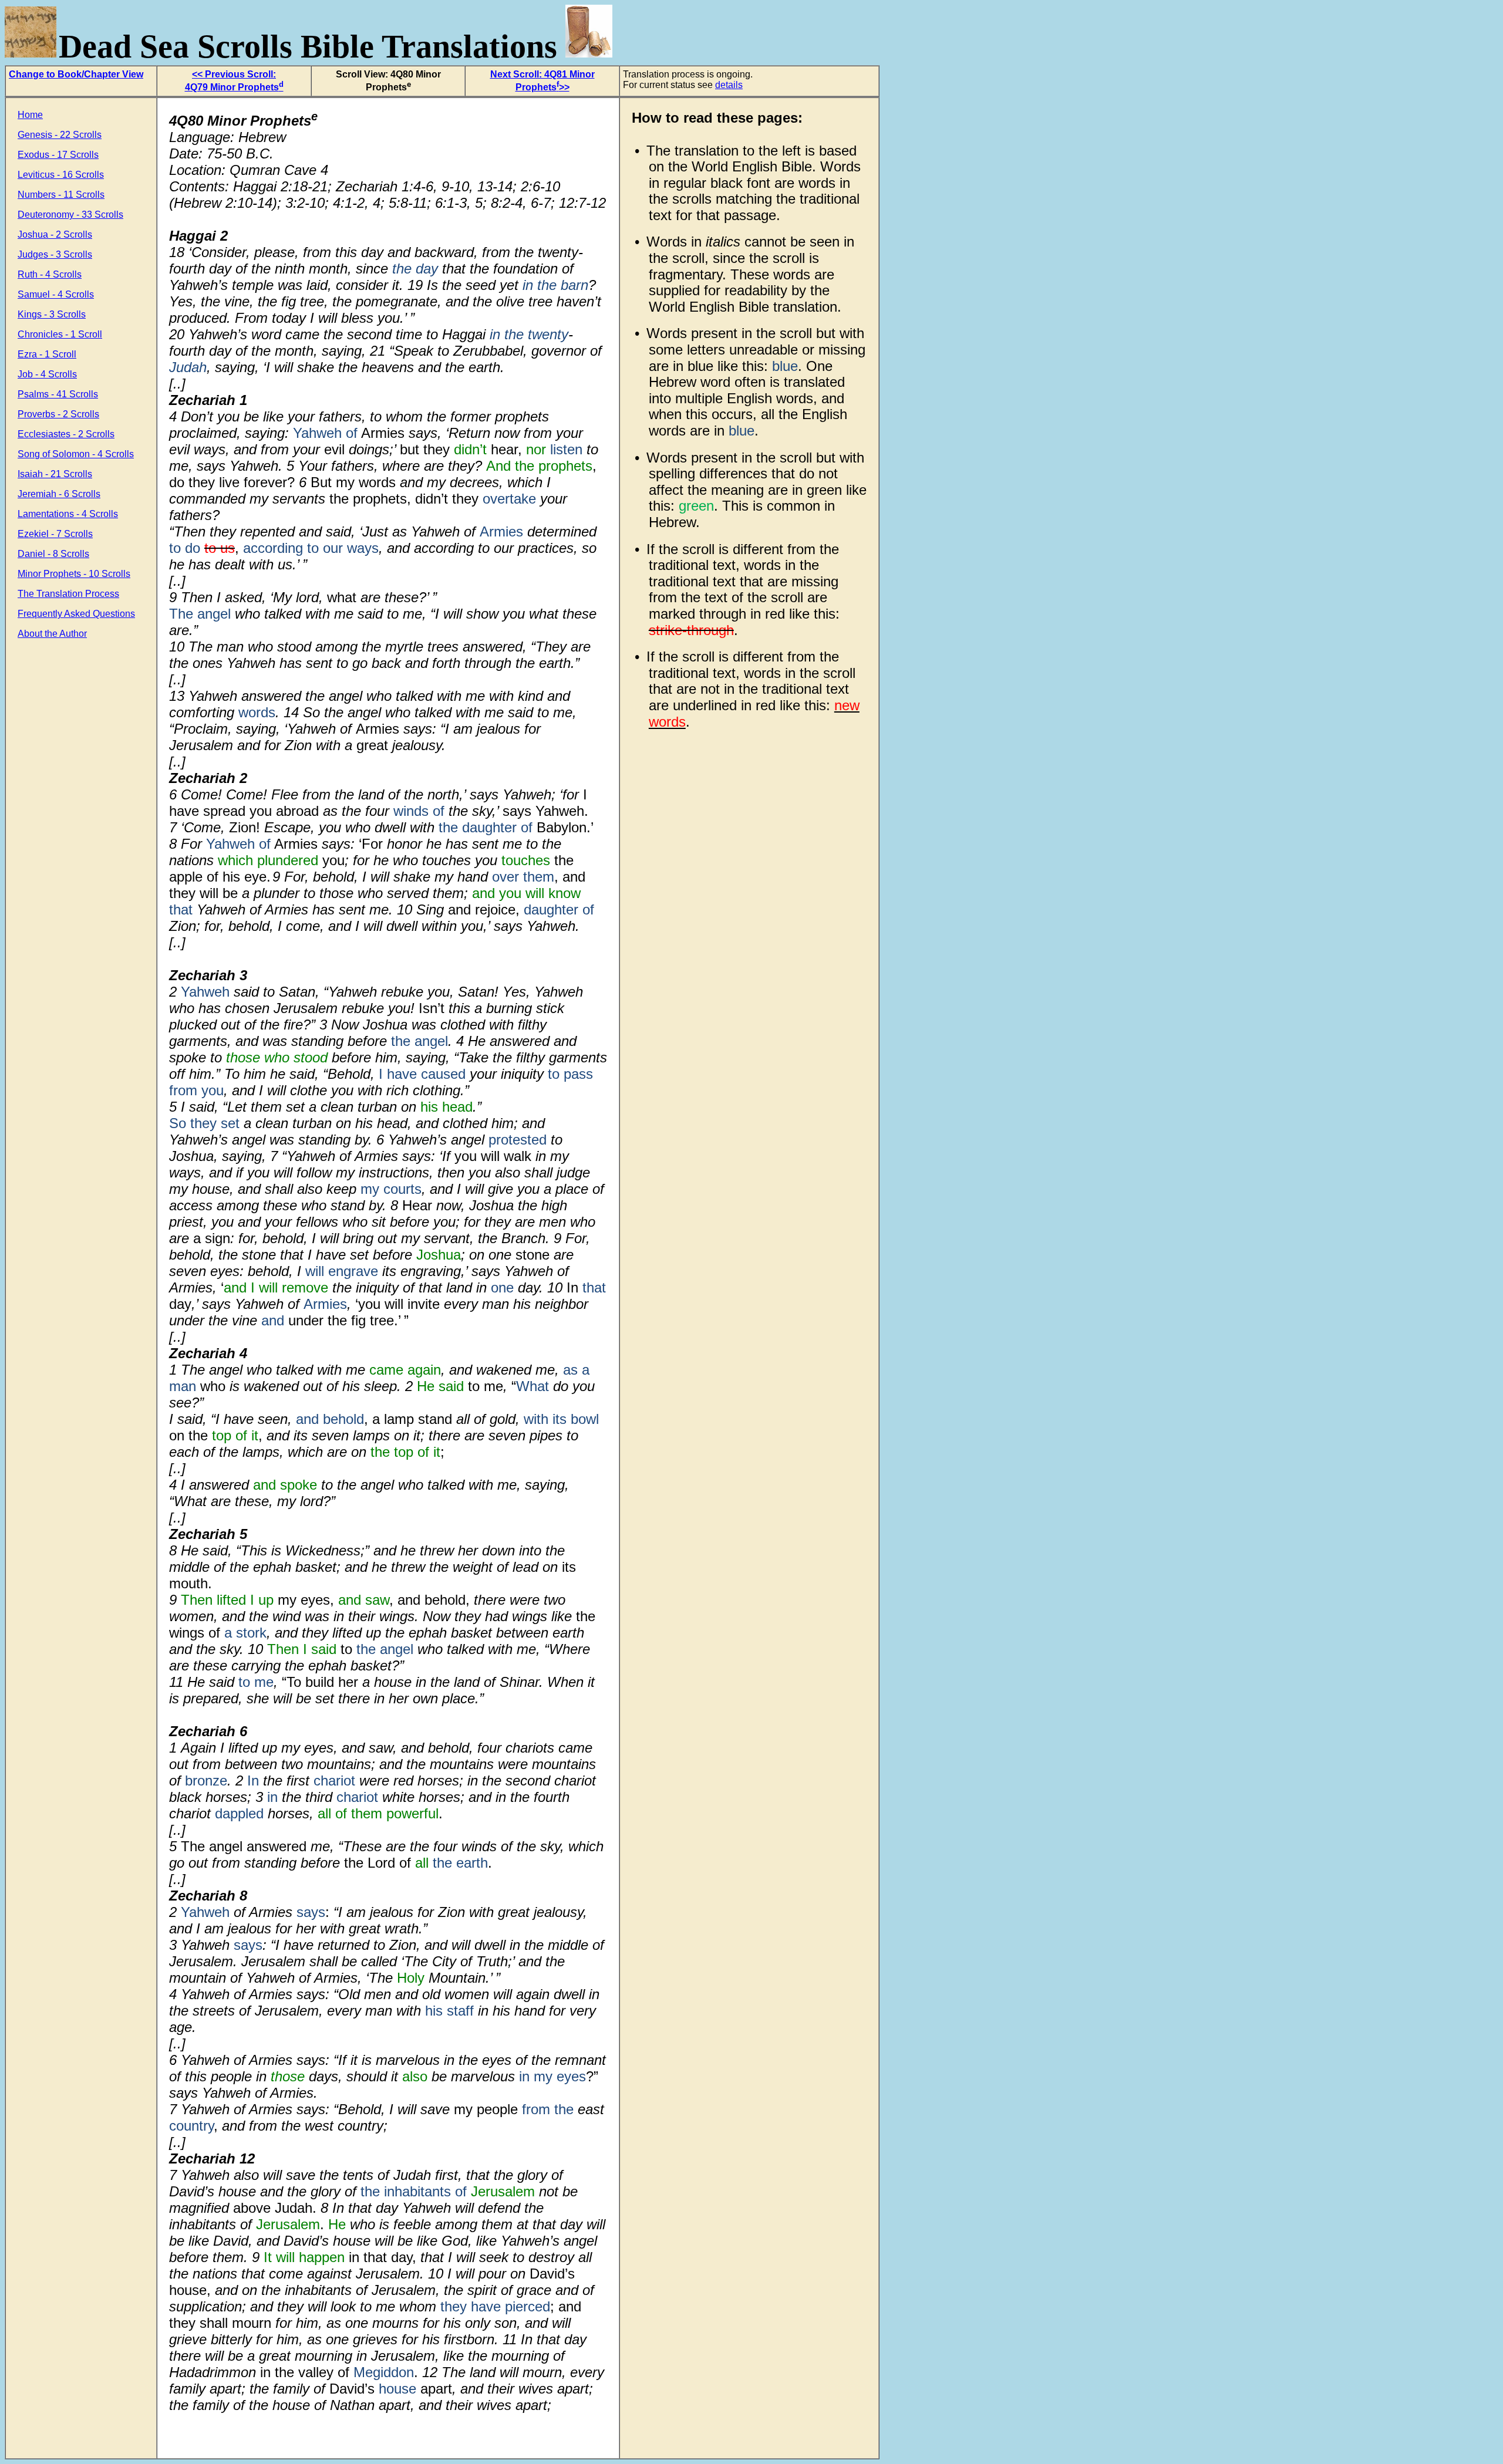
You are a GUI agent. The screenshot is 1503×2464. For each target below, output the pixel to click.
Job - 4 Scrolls (47, 374)
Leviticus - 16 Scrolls (61, 175)
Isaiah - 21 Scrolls (55, 474)
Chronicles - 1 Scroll (60, 334)
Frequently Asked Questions (76, 614)
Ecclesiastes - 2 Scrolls (66, 434)
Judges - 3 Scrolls (55, 254)
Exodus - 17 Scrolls (58, 155)
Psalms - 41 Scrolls (58, 394)
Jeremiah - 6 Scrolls (59, 494)
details (729, 85)
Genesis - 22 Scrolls (60, 135)
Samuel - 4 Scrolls (56, 294)
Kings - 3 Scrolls (52, 314)
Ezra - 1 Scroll (47, 354)
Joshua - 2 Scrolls (55, 234)
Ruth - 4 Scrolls (50, 274)
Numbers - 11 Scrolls (61, 195)
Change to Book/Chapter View (76, 74)
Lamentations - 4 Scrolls (68, 514)
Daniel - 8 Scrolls (53, 554)
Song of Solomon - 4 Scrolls (76, 454)
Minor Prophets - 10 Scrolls (74, 574)
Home (30, 115)
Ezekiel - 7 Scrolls (55, 534)
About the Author (52, 634)
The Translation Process (68, 594)
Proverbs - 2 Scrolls (58, 414)
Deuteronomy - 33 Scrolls (70, 215)
